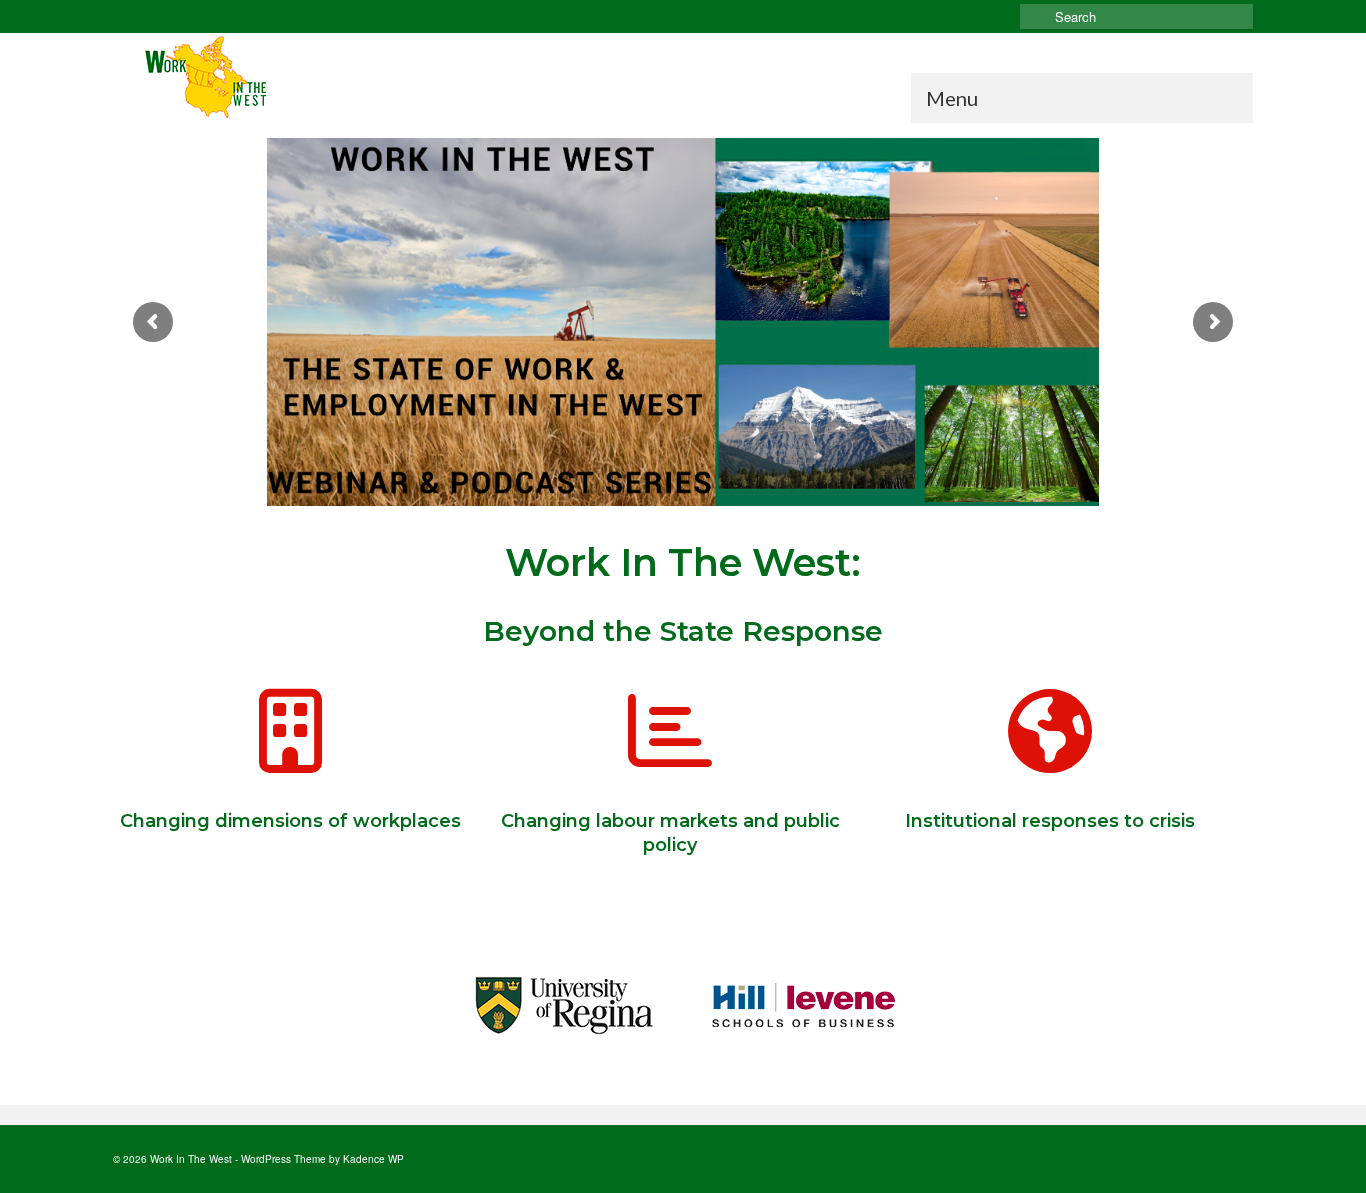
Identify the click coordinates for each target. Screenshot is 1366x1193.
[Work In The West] (293, 78)
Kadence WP (373, 1159)
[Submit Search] (1035, 16)
